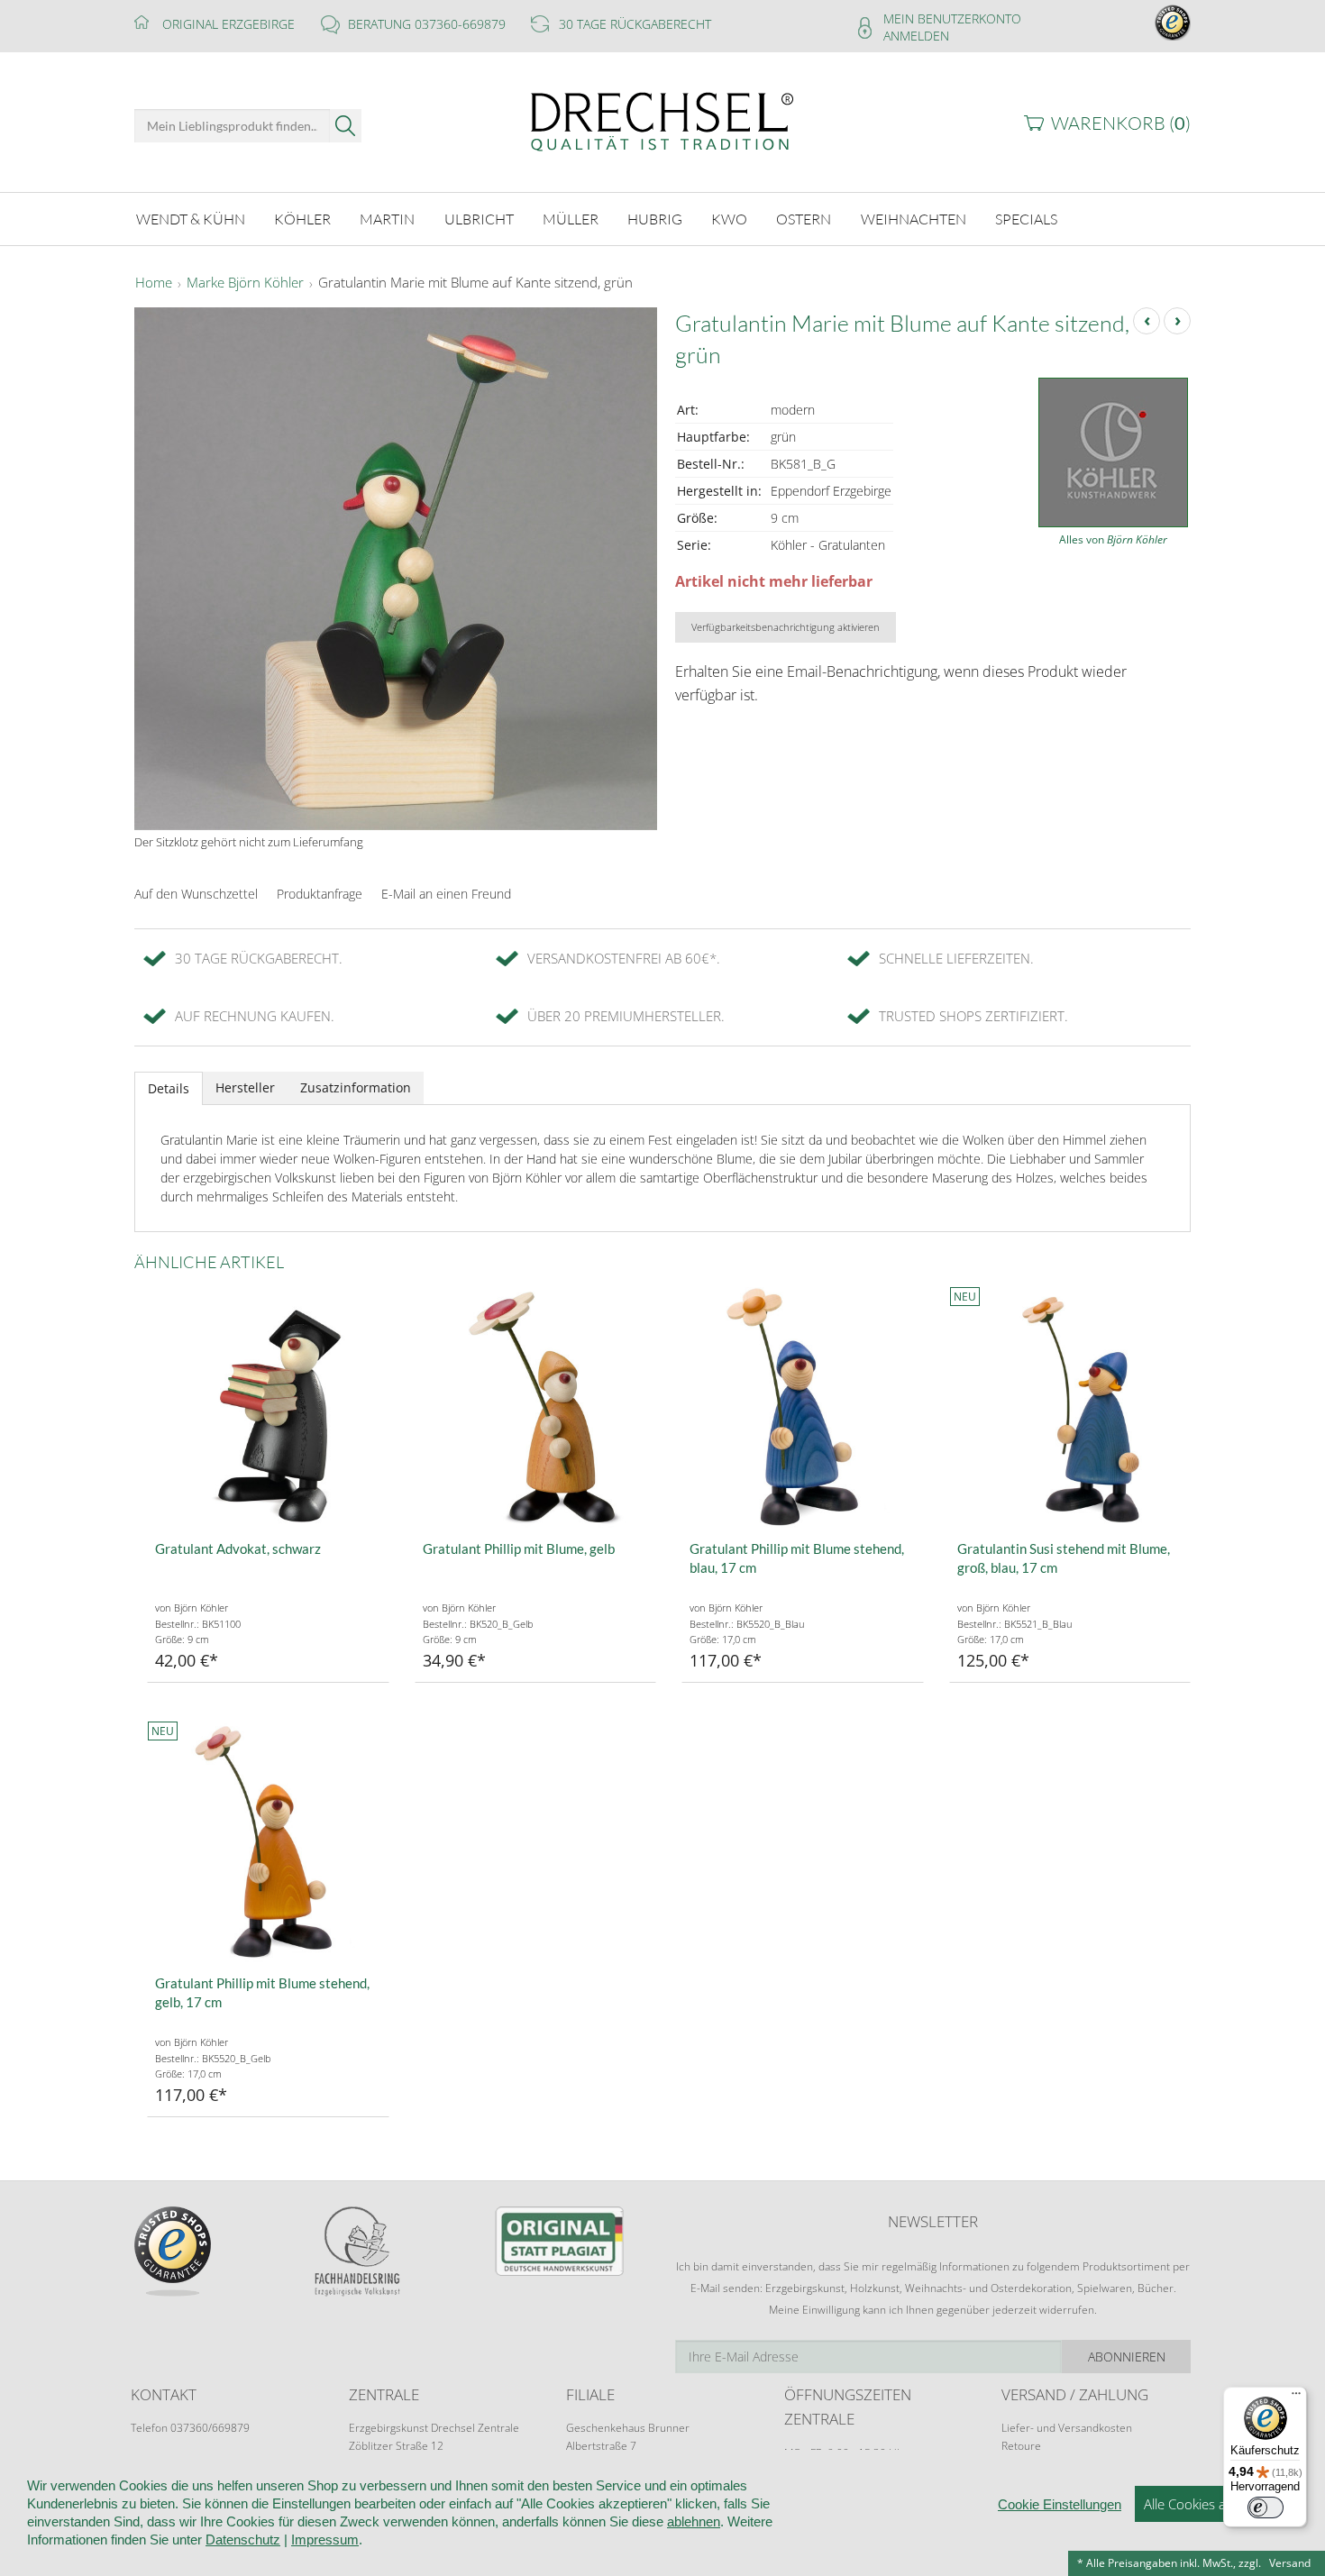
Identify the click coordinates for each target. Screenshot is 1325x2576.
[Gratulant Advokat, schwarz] (268, 1407)
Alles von (1113, 539)
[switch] (1266, 2507)
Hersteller (245, 1087)
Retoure (1021, 2446)
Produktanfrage (320, 894)
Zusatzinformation (356, 1087)
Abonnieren (1127, 2357)
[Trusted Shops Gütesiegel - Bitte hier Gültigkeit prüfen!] (1173, 21)
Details (169, 1088)
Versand (1290, 2563)
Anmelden (916, 36)
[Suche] (346, 126)
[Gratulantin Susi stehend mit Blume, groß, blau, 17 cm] (1070, 1407)
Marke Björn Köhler (245, 283)
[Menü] (1296, 2398)
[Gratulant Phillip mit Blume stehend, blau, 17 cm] (803, 1407)
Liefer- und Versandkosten (1067, 2428)
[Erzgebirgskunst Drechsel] (662, 120)
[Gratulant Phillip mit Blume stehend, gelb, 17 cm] (268, 1842)
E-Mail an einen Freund (446, 894)
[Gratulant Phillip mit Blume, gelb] (536, 1407)
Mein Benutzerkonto (952, 18)
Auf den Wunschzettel (196, 894)
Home (154, 283)
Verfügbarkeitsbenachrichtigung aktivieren (786, 627)
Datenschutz (243, 2539)
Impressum (325, 2539)
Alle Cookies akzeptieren (1216, 2504)
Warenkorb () (1121, 123)
